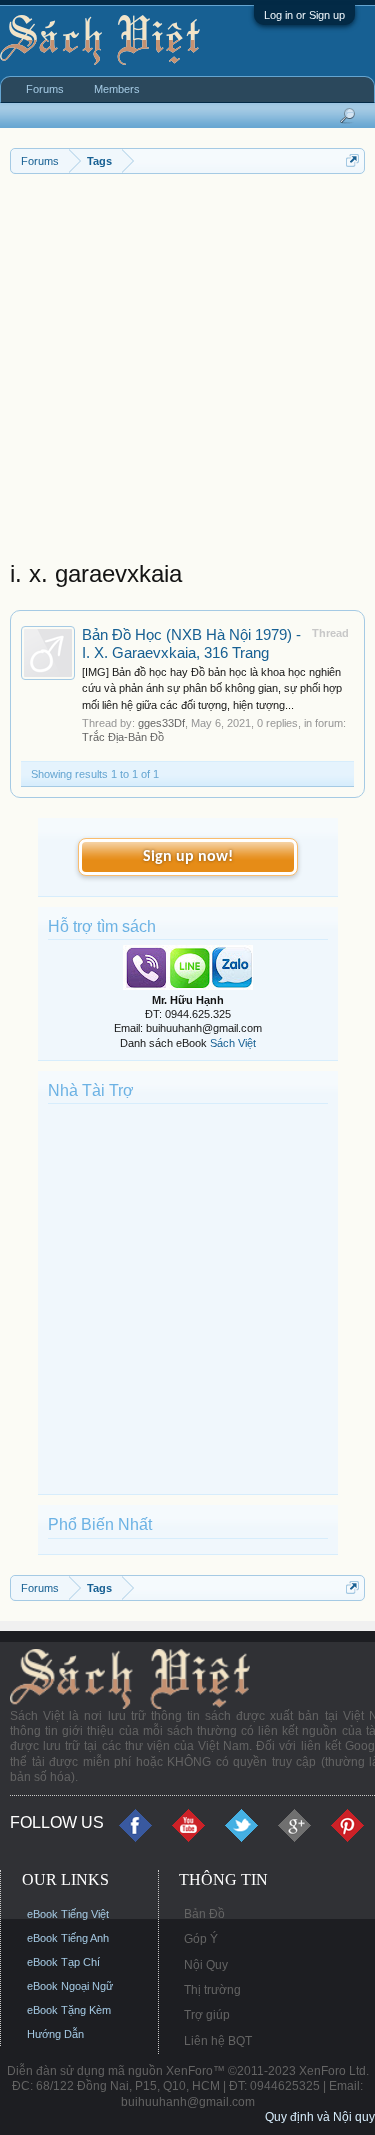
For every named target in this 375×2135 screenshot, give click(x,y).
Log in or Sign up (304, 15)
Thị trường (212, 1990)
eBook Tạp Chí (63, 1962)
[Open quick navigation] (352, 160)
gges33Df (161, 723)
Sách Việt (233, 1043)
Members (117, 89)
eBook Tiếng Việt (68, 1914)
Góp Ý (201, 1939)
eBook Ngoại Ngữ (70, 1986)
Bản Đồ (204, 1914)
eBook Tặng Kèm (69, 2010)
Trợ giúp (207, 2015)
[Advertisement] (187, 371)
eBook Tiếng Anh (68, 1938)
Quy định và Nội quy (320, 2117)
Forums (45, 89)
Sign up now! (188, 857)
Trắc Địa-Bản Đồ (123, 737)
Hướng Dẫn (55, 2034)
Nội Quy (206, 1965)
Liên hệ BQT (218, 2041)
